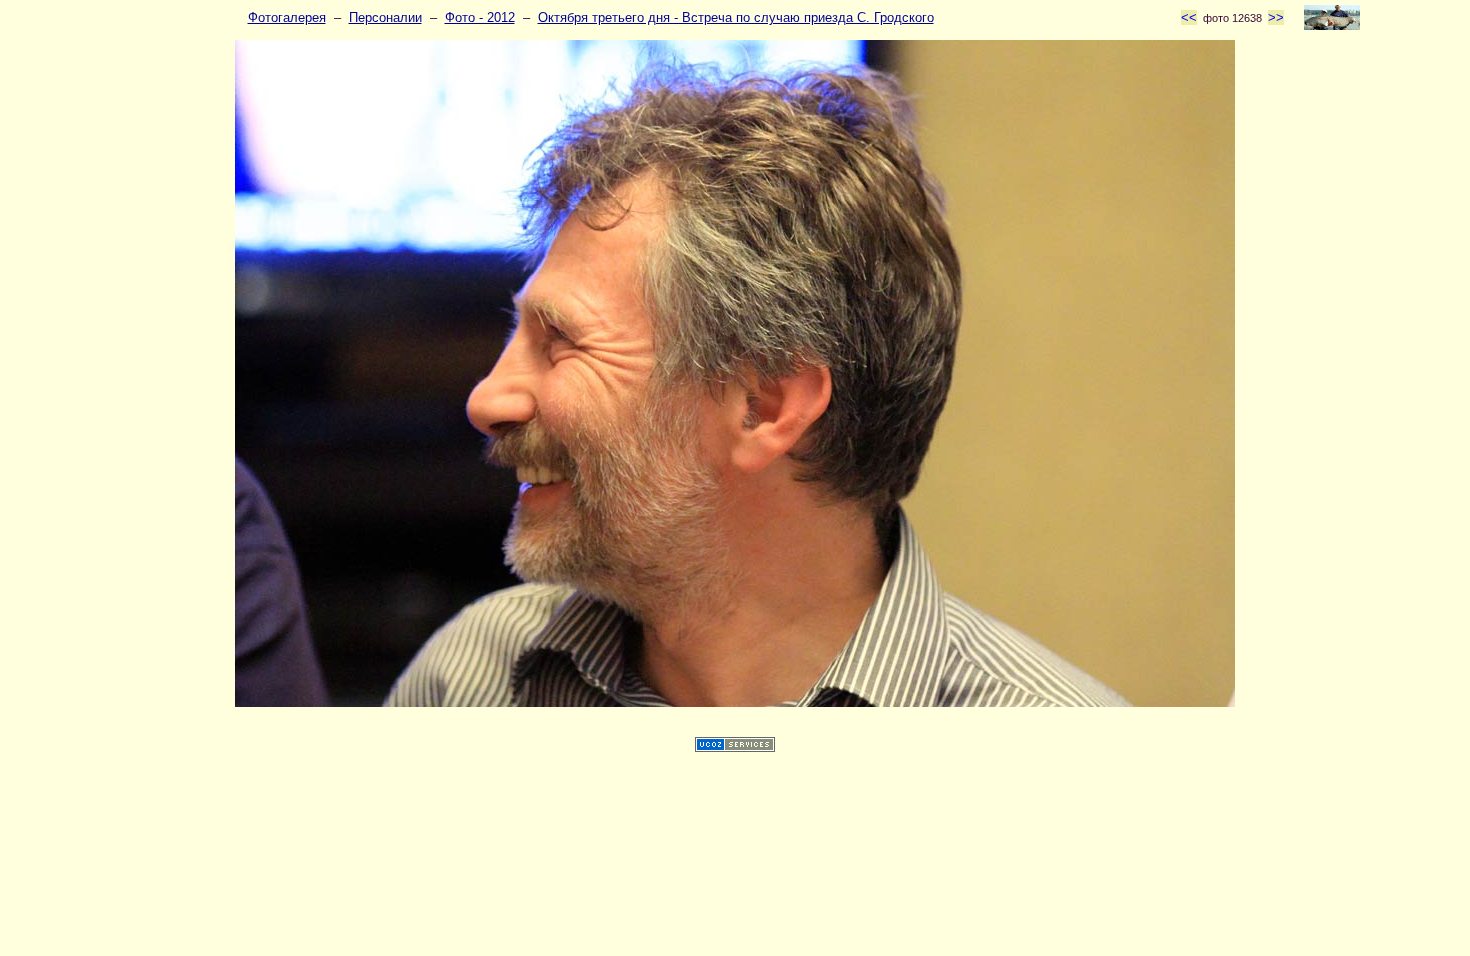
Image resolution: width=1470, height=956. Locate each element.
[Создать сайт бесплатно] (735, 747)
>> (1276, 17)
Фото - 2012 (480, 17)
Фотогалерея (287, 17)
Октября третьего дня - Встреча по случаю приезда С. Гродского (736, 17)
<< (1189, 17)
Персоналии (385, 17)
